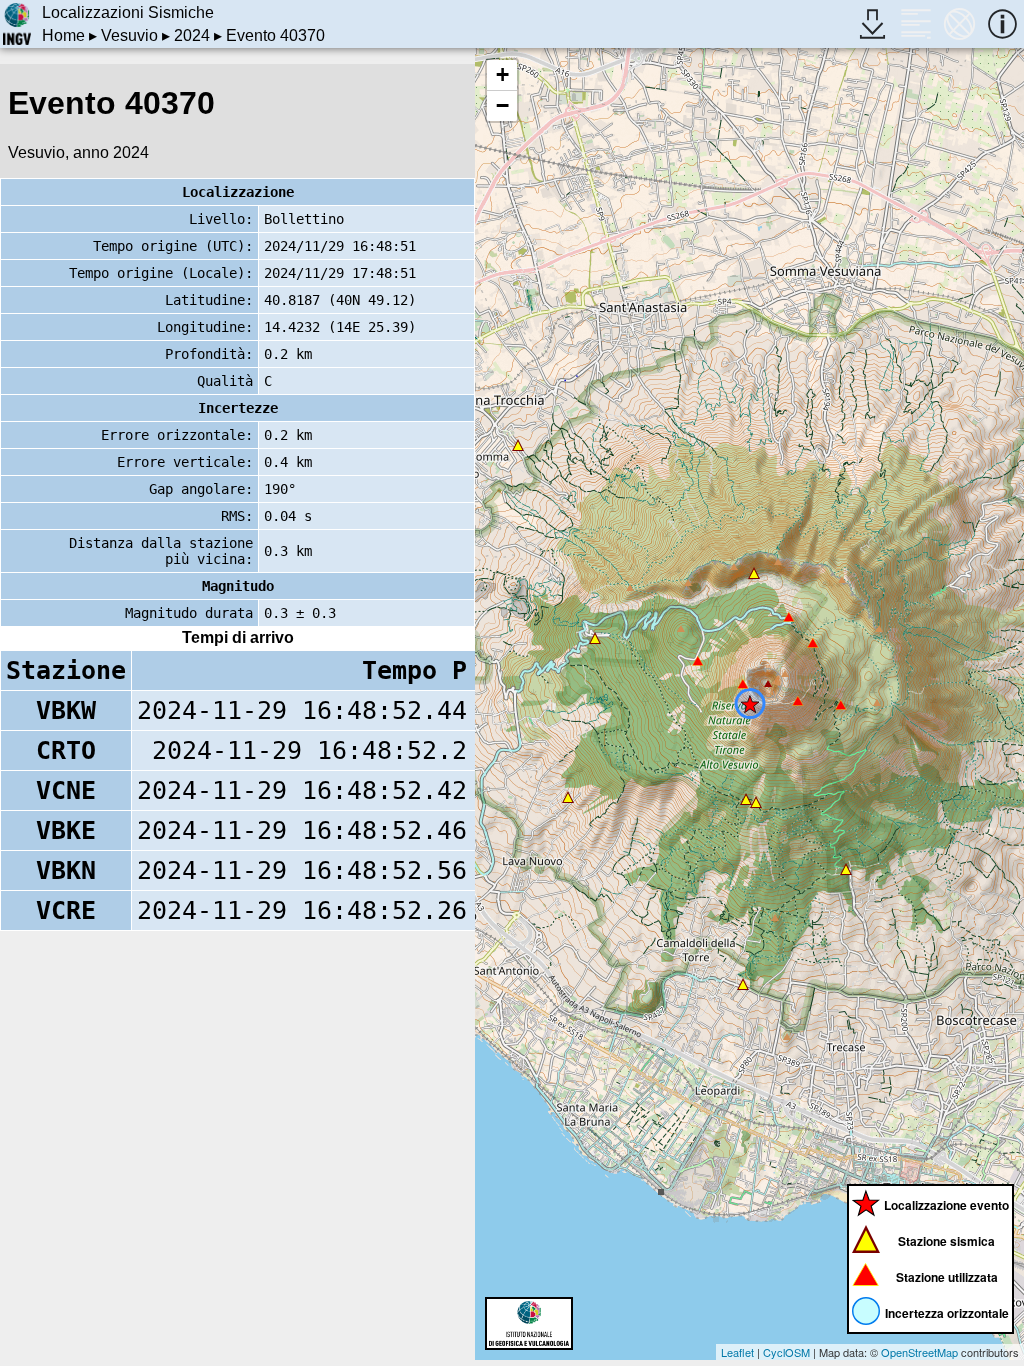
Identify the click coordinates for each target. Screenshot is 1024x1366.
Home (63, 35)
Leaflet (737, 1352)
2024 (192, 35)
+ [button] (502, 74)
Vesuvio (129, 35)
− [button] (502, 105)
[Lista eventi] (915, 23)
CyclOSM (786, 1352)
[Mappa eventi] (959, 23)
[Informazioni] (1002, 23)
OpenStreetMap (919, 1352)
